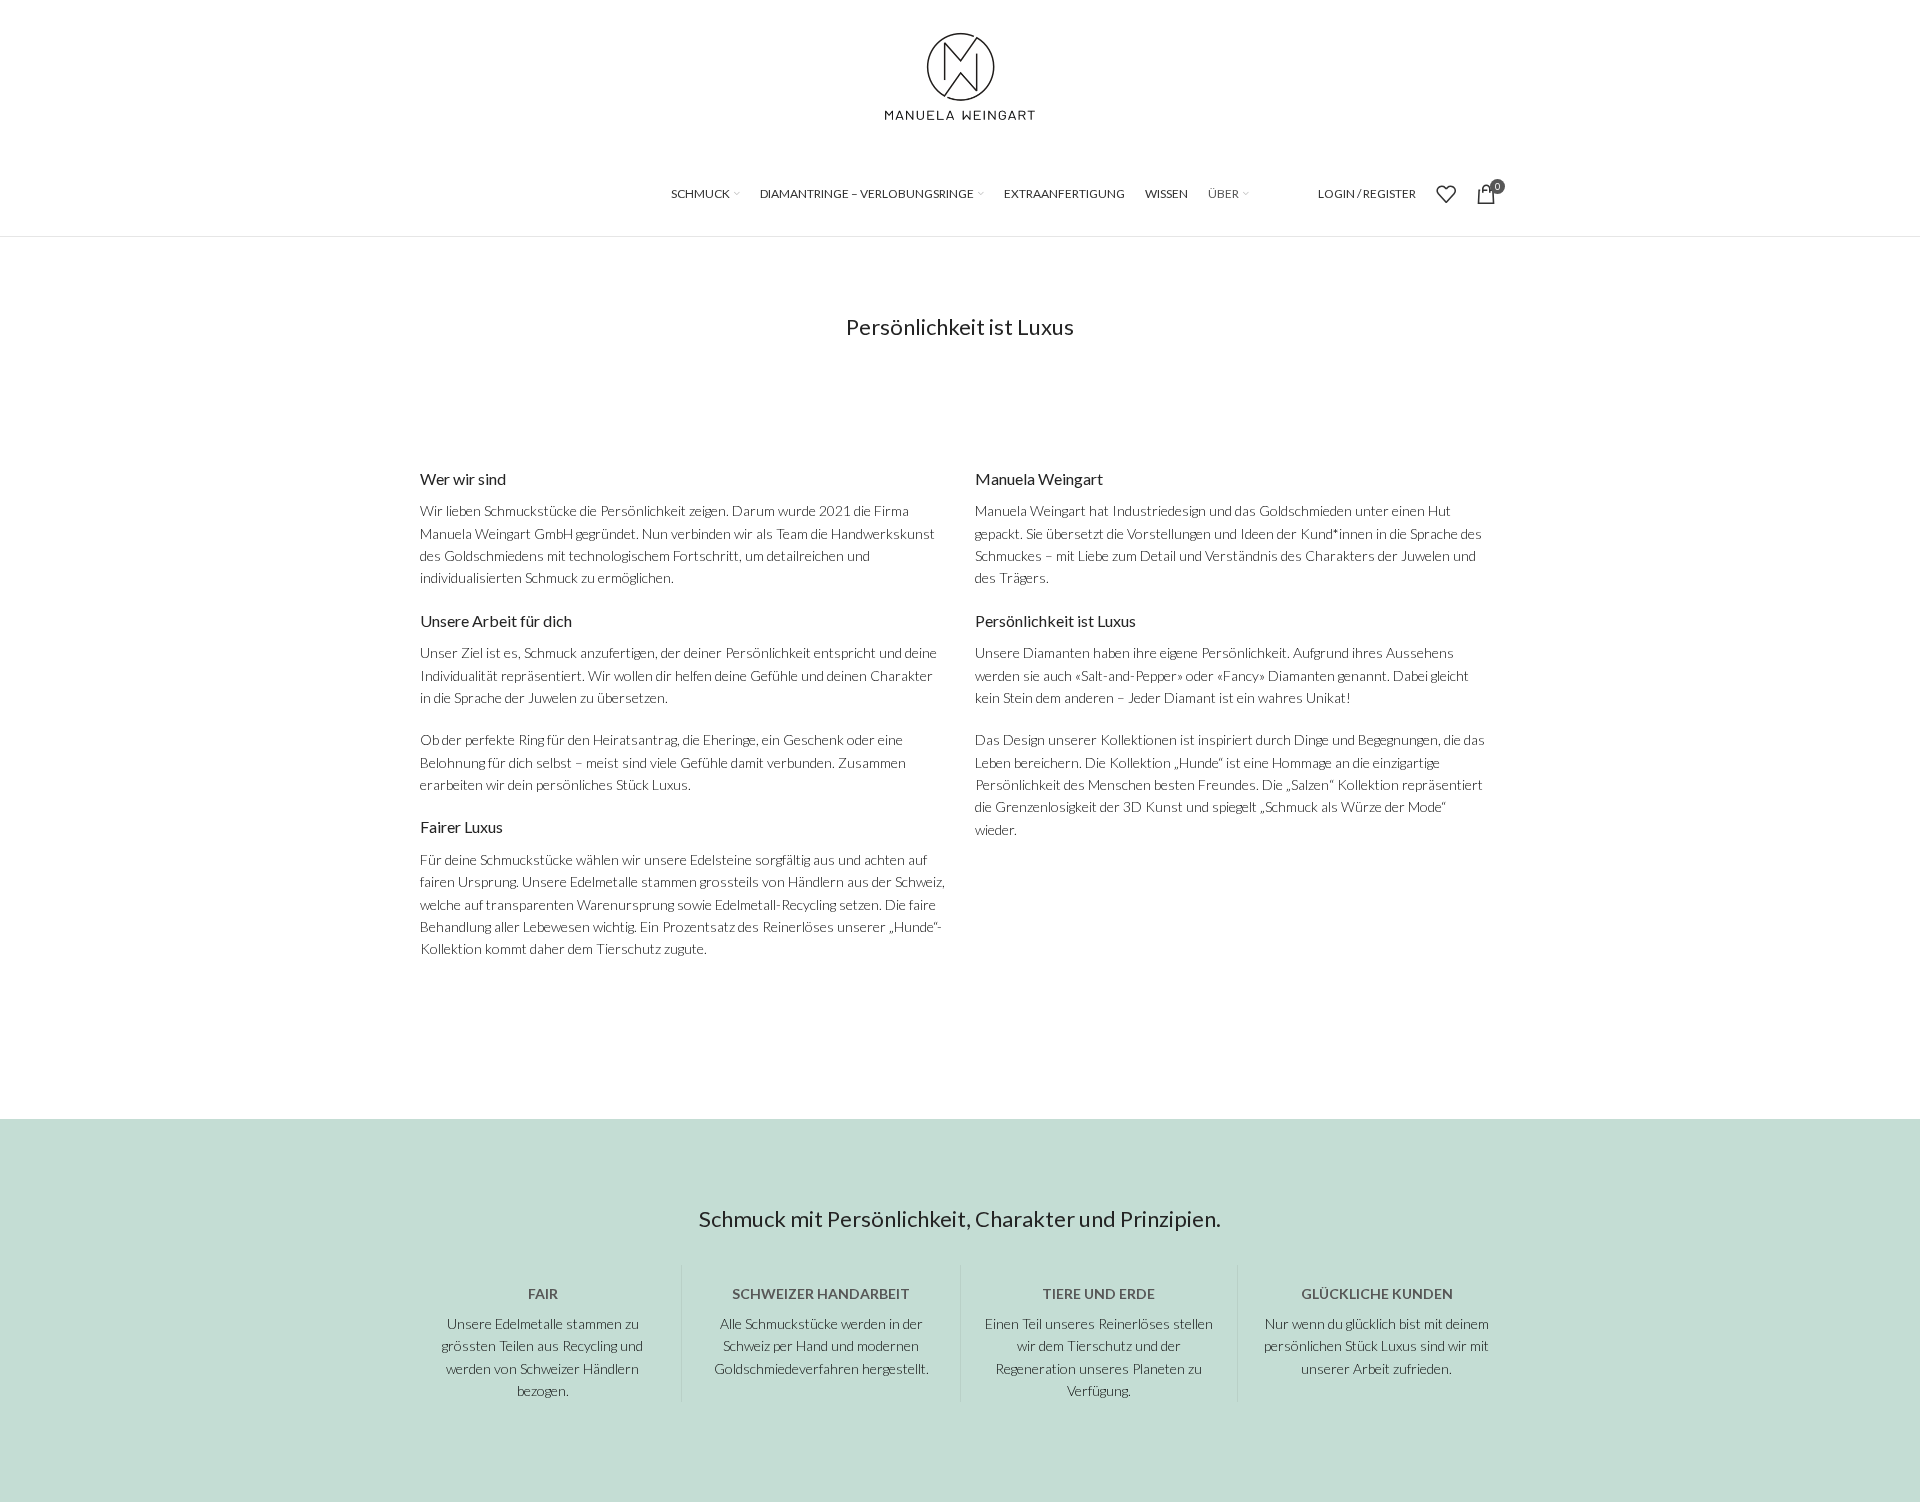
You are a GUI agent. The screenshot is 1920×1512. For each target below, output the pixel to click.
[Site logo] (960, 73)
